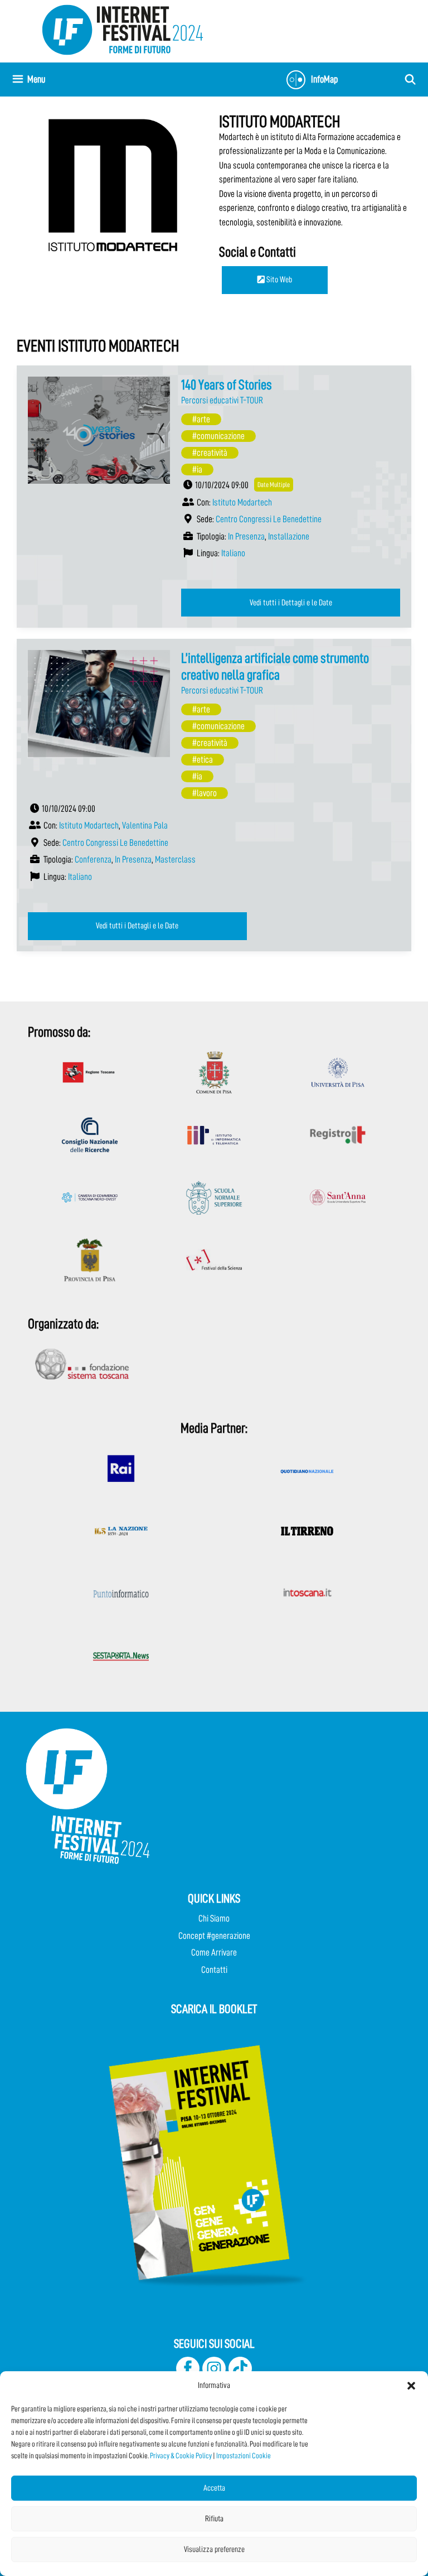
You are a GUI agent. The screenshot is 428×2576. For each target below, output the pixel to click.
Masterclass (175, 860)
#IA (197, 470)
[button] (411, 2386)
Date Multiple (274, 485)
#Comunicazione (218, 436)
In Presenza (246, 536)
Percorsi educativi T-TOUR (222, 400)
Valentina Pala (145, 825)
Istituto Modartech (242, 502)
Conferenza (93, 860)
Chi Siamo (214, 1918)
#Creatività (210, 453)
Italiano (233, 553)
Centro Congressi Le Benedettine (269, 519)
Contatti (214, 1970)
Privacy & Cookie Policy (181, 2455)
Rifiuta (214, 2519)
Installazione (289, 536)
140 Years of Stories (227, 385)
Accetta (214, 2488)
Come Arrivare (214, 1953)
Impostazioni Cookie (244, 2455)
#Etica (203, 760)
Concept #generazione (214, 1936)
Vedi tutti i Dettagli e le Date (291, 603)
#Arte (201, 419)
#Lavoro (205, 793)
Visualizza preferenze (214, 2549)
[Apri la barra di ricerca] (410, 80)
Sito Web (278, 280)
